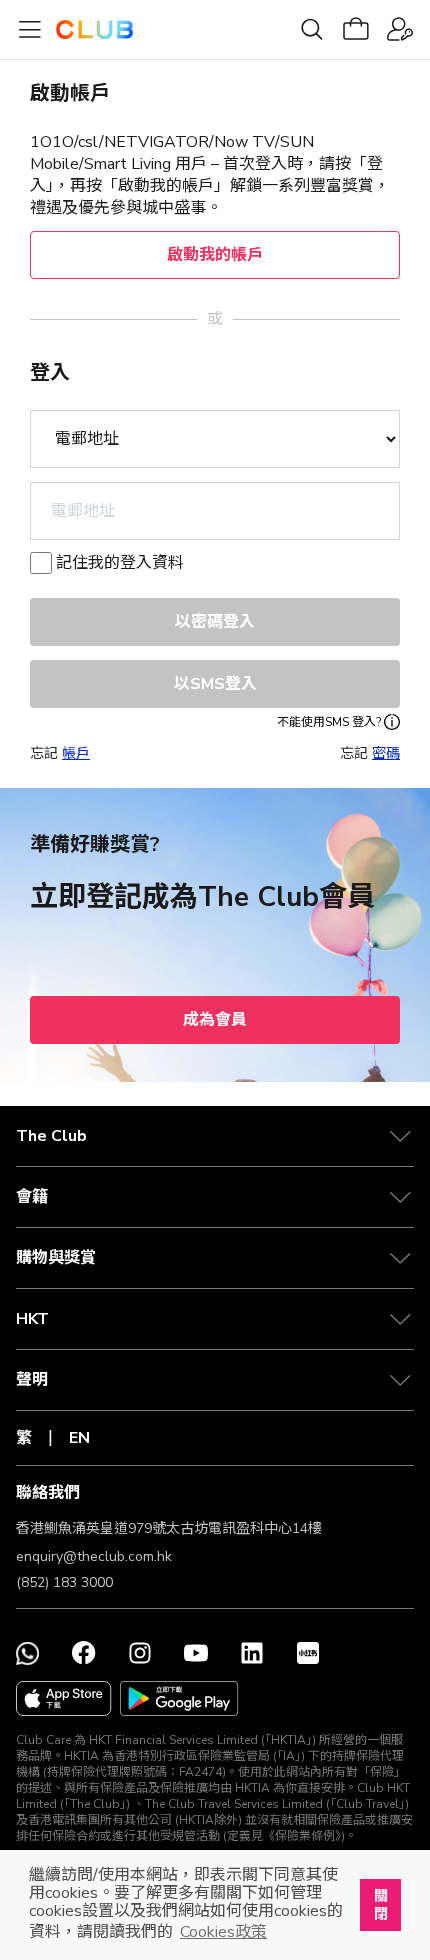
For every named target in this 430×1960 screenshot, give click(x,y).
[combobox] (215, 511)
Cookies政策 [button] (223, 1932)
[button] (215, 1136)
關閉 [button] (381, 1905)
